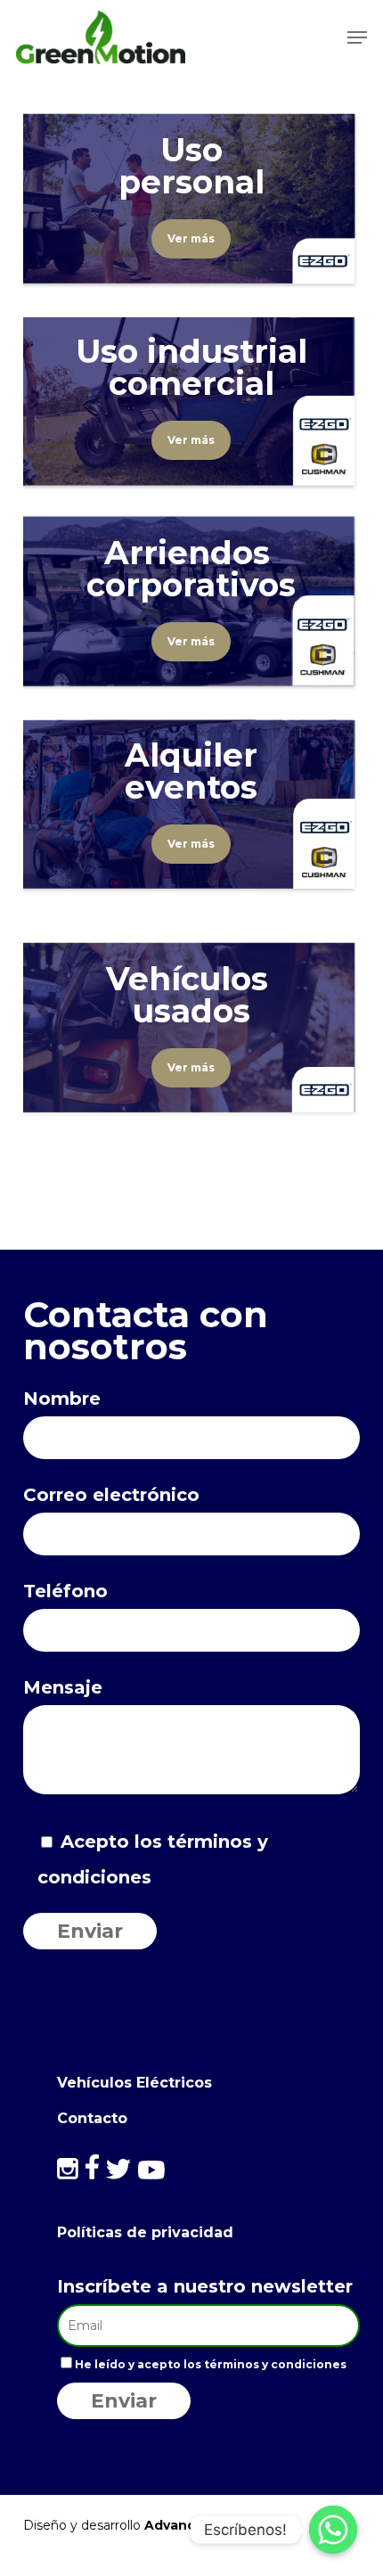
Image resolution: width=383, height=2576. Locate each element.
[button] (357, 37)
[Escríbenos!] (333, 2530)
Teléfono (65, 1591)
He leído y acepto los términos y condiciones (211, 2364)
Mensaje (63, 1687)
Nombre (62, 1399)
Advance (174, 2525)
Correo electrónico (111, 1495)
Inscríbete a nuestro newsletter (205, 2286)
